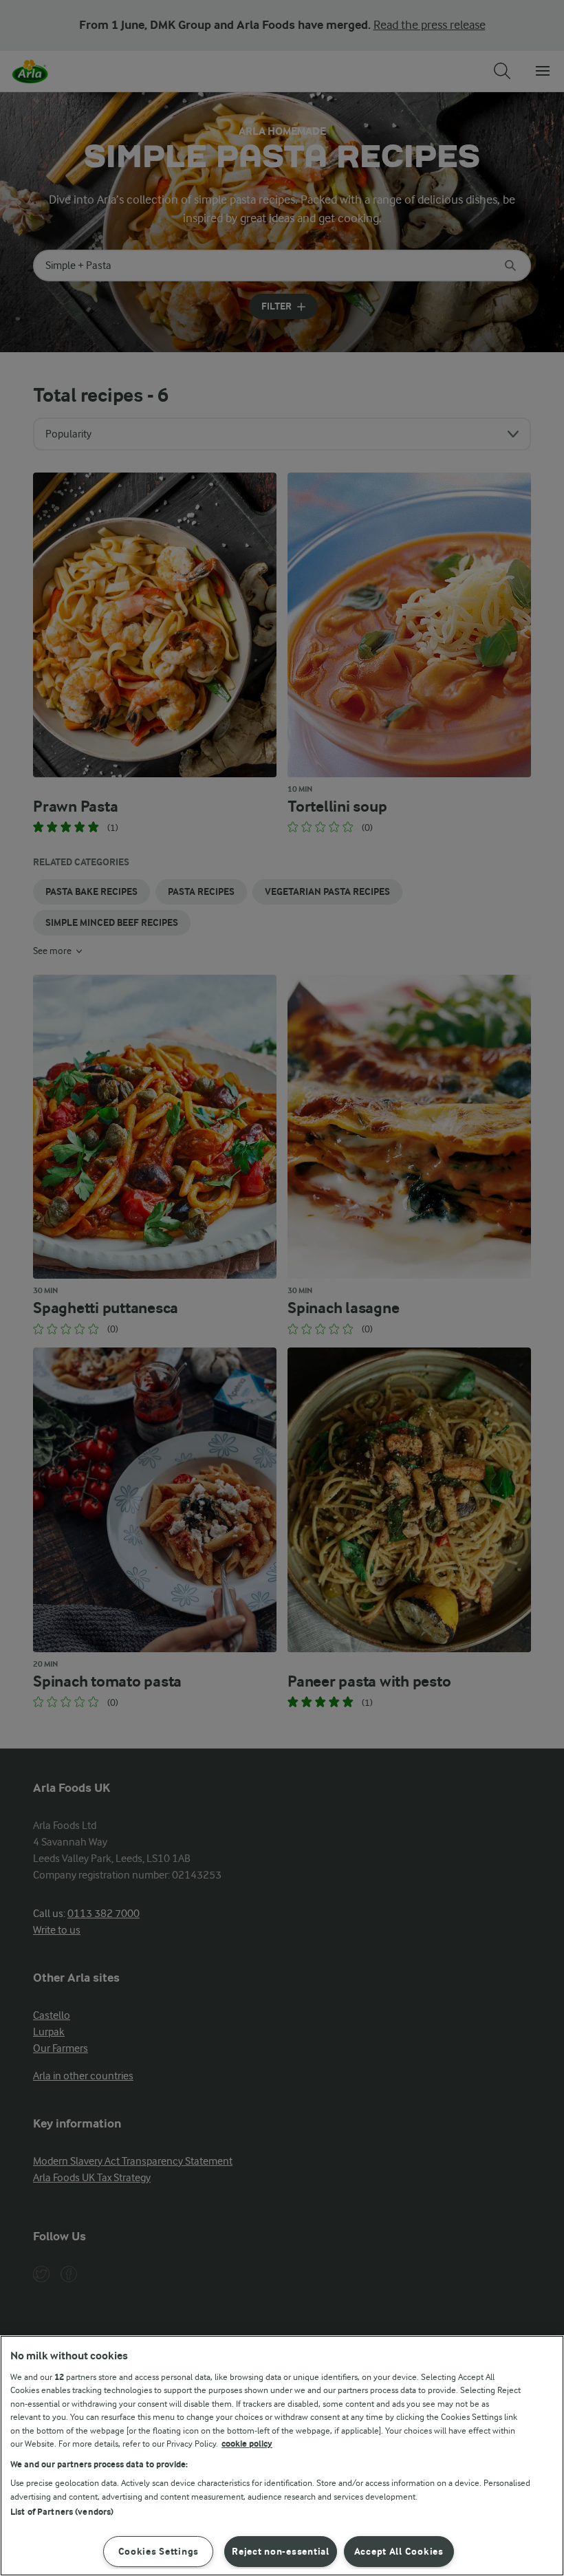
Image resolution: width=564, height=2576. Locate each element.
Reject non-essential (280, 2552)
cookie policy (247, 2444)
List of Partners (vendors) (62, 2512)
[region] (282, 2456)
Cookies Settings (159, 2552)
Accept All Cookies (399, 2552)
